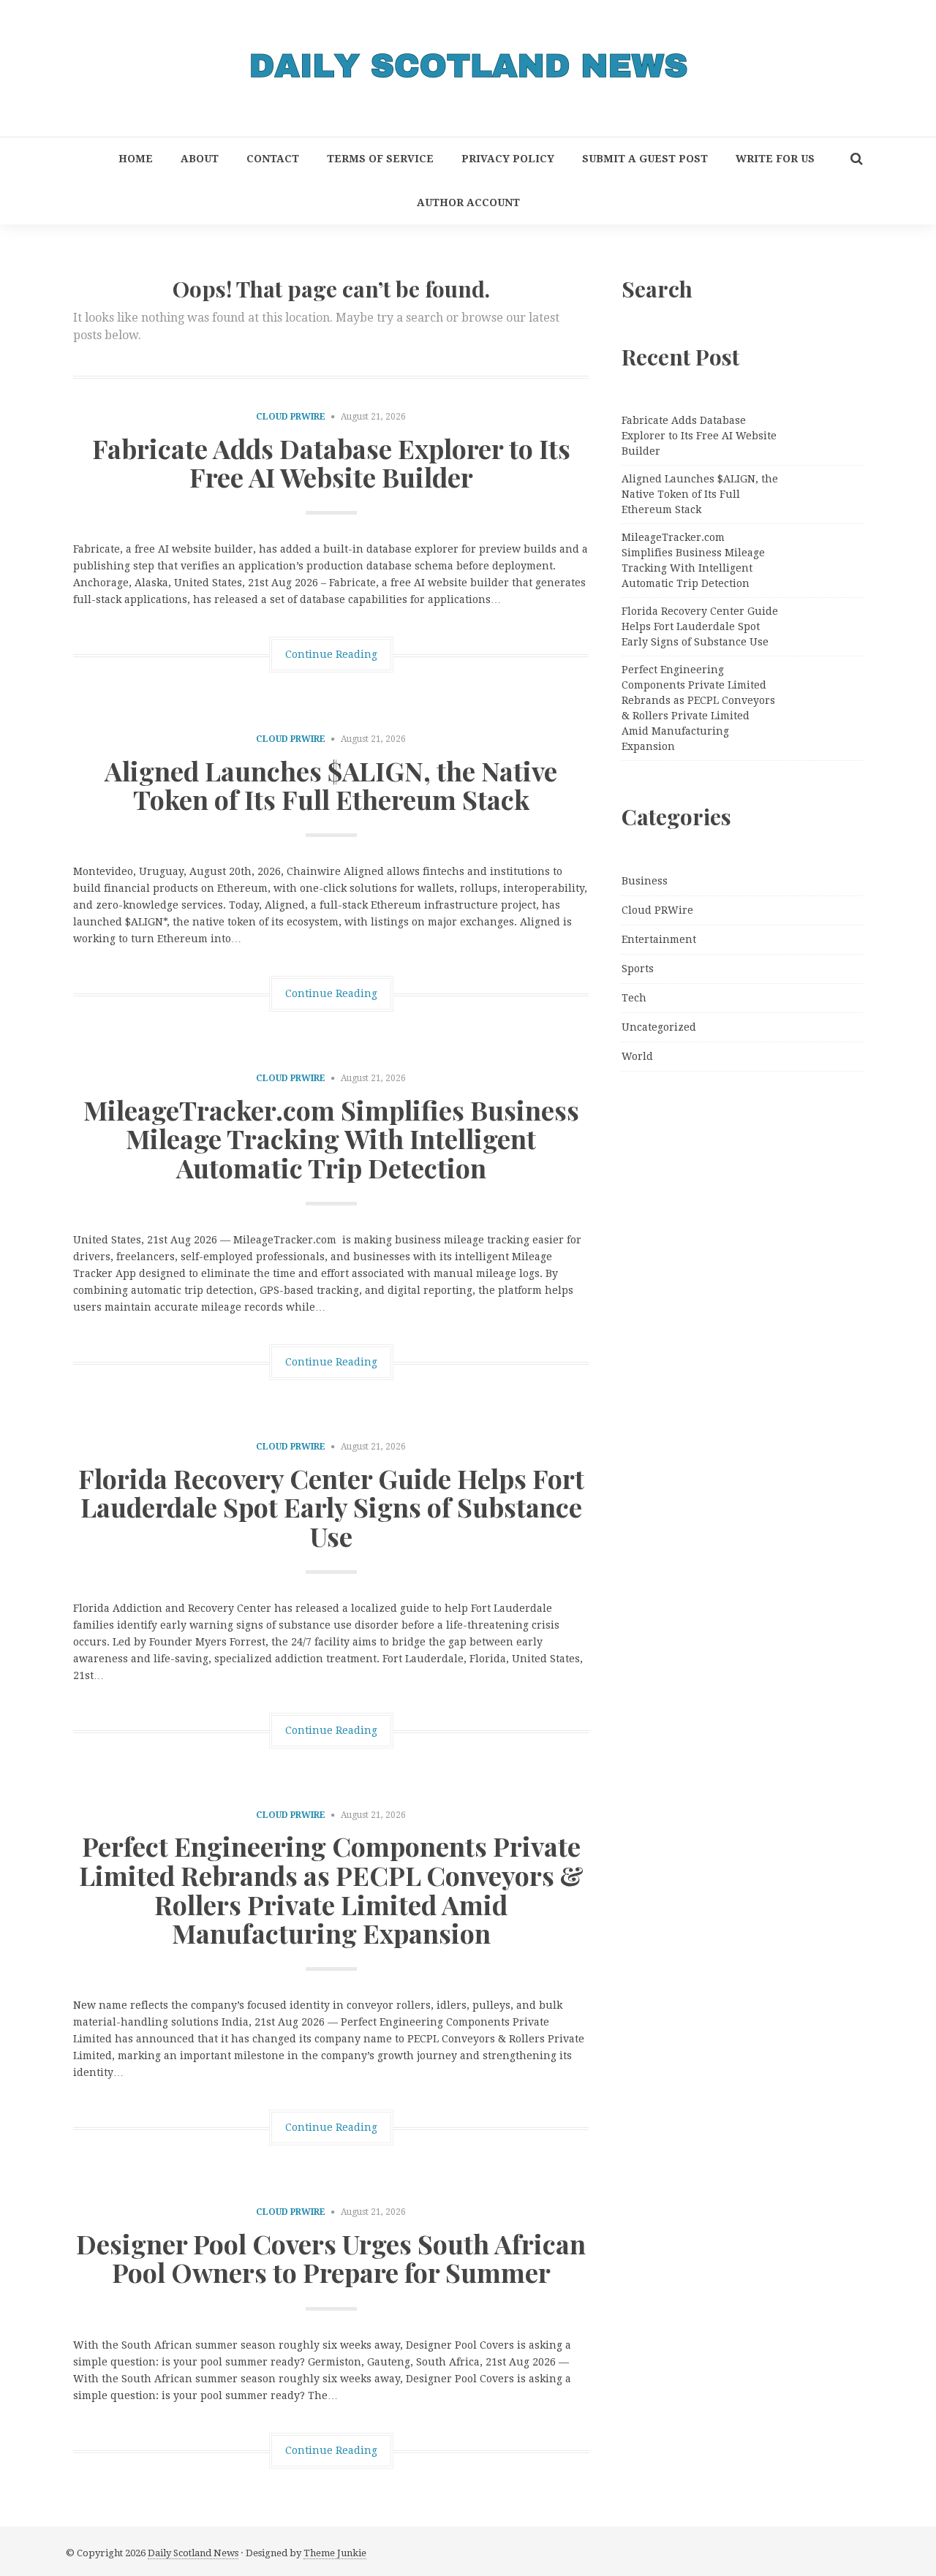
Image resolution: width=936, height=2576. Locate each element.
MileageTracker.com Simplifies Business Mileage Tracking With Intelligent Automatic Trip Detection (331, 1139)
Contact (273, 159)
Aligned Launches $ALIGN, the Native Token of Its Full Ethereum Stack (331, 785)
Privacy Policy (508, 159)
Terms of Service (380, 159)
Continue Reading (331, 654)
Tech (634, 998)
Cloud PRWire (291, 417)
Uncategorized (659, 1027)
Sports (638, 969)
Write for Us (775, 159)
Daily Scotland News (193, 2553)
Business (645, 881)
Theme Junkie (335, 2553)
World (637, 1056)
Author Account (468, 202)
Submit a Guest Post (645, 159)
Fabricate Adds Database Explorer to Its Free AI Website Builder (331, 463)
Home (136, 159)
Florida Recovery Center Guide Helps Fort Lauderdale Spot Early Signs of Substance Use (331, 1507)
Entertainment (659, 939)
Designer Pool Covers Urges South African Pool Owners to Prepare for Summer (331, 2258)
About (200, 159)
